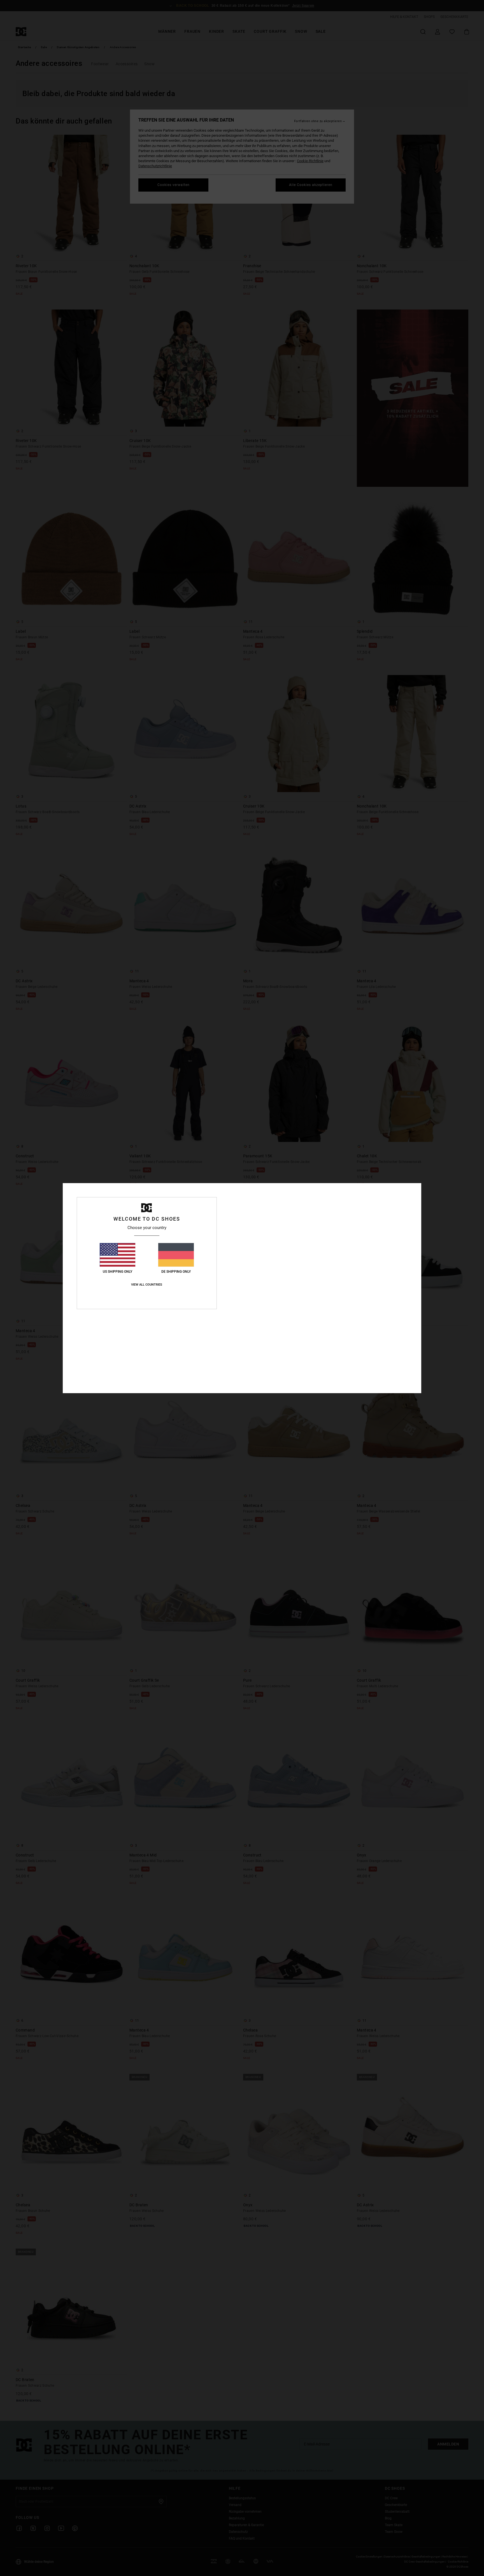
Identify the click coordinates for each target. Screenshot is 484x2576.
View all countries (147, 1285)
